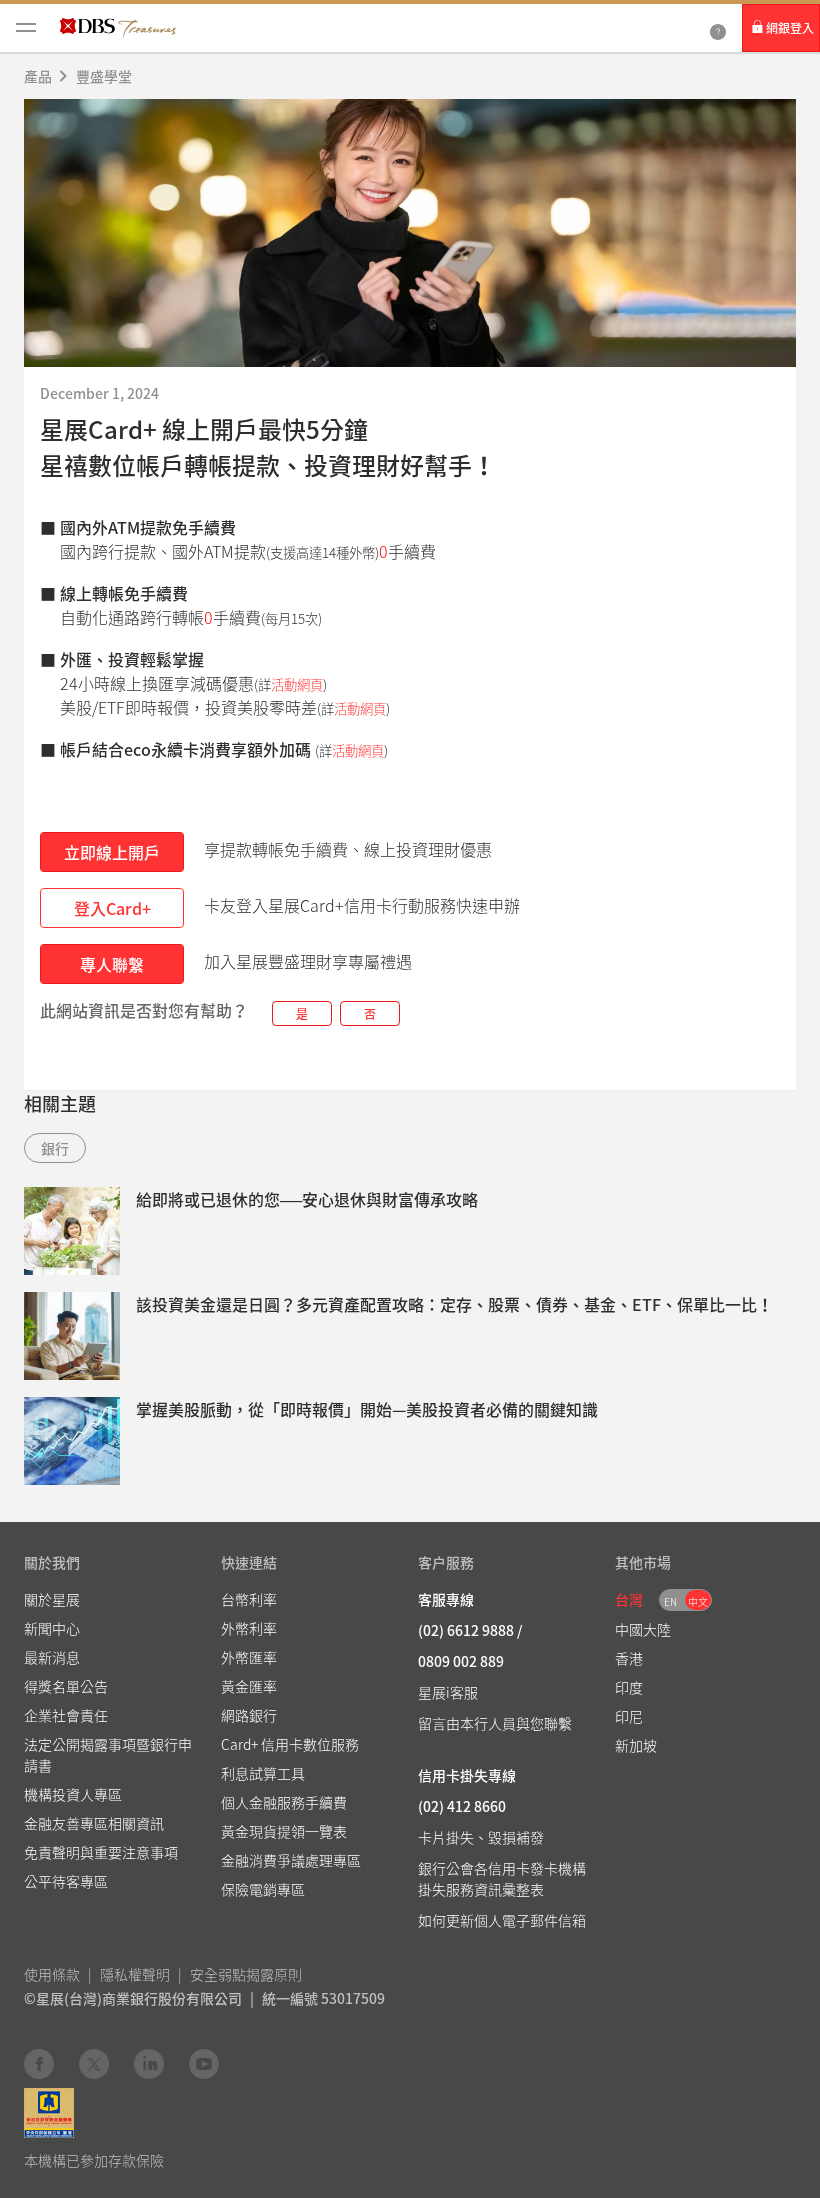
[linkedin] (149, 2063)
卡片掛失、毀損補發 (481, 1837)
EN (670, 1601)
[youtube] (204, 2063)
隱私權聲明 (135, 1974)
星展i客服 (448, 1692)
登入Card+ (112, 908)
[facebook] (39, 2063)
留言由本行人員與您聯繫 (495, 1723)
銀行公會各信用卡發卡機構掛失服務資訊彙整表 (502, 1878)
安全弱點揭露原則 (246, 1974)
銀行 (55, 1148)
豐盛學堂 (104, 76)
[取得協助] (718, 28)
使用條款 (52, 1974)
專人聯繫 (112, 964)
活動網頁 (297, 684)
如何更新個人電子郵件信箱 (502, 1920)
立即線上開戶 (112, 852)
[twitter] (94, 2063)
